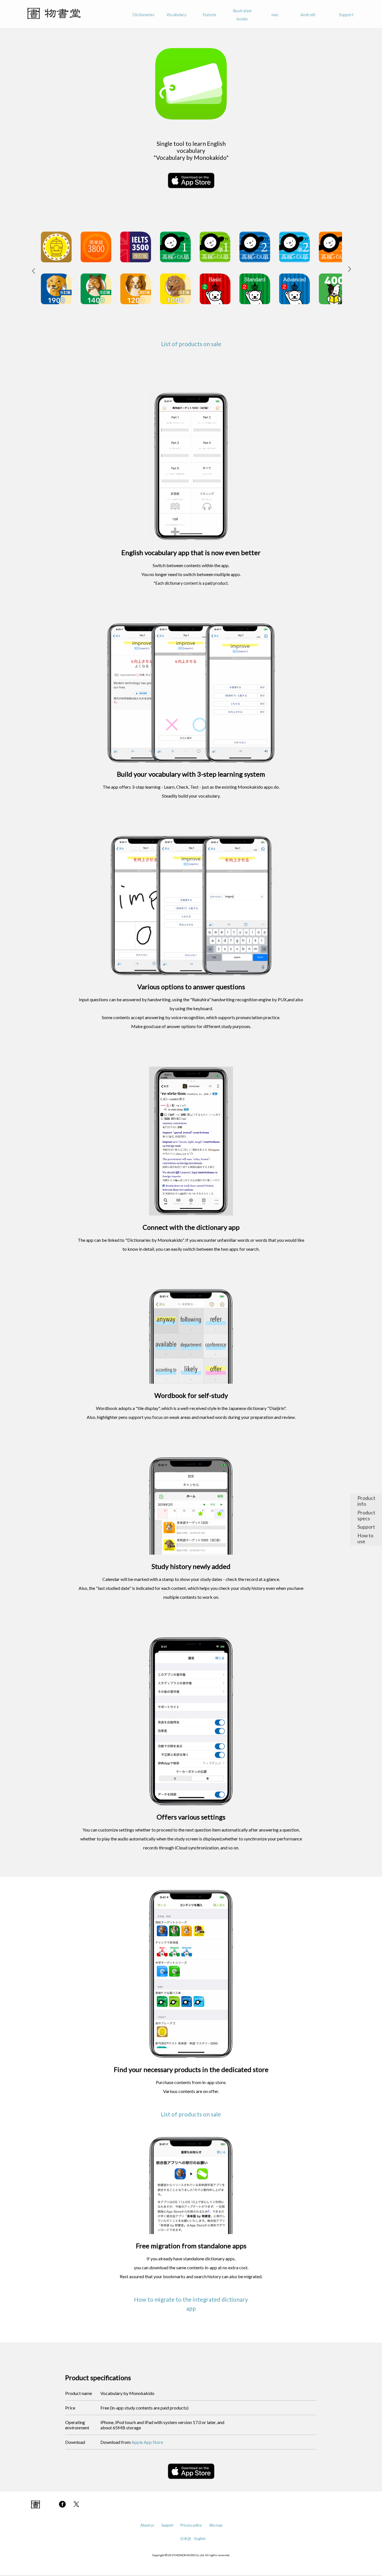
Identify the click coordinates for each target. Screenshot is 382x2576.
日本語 (186, 2539)
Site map (216, 2525)
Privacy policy (191, 2525)
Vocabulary (176, 15)
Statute (209, 15)
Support (346, 15)
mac (275, 15)
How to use (365, 1538)
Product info (366, 1501)
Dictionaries (143, 15)
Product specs (366, 1516)
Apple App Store (147, 2442)
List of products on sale (191, 344)
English (200, 2539)
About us (147, 2525)
